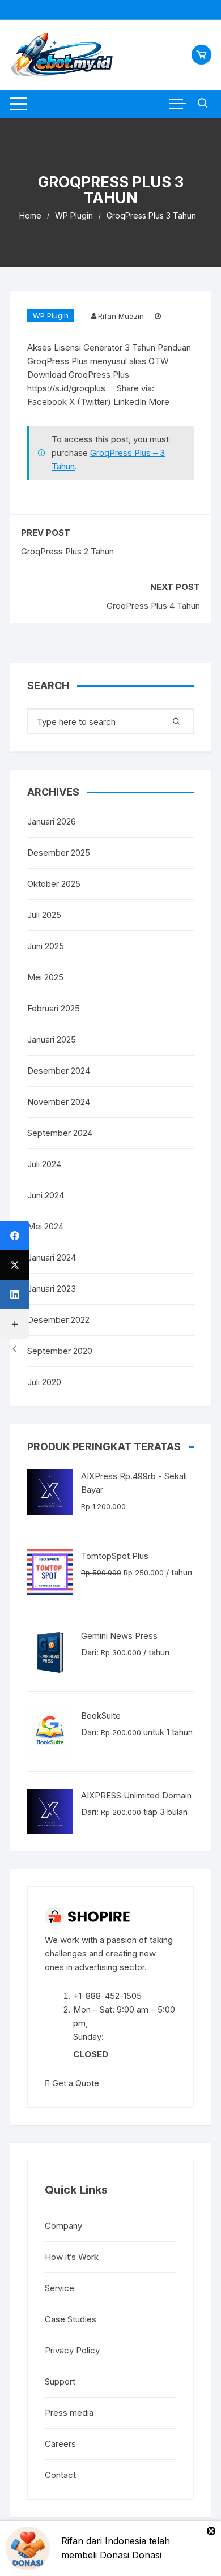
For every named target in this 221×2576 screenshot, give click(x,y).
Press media (69, 2413)
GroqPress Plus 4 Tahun (153, 606)
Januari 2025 (52, 1039)
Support (60, 2381)
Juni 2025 (46, 946)
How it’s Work (72, 2257)
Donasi (147, 2555)
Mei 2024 (45, 1226)
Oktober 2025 (54, 884)
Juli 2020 (44, 1382)
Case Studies (71, 2319)
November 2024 (59, 1102)
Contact (60, 2475)
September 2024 (60, 1133)
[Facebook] (15, 1236)
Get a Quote (75, 2083)
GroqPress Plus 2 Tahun (67, 551)
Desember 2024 (59, 1071)
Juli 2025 (44, 915)
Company (63, 2226)
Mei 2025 (45, 977)
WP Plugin (51, 315)
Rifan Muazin (121, 316)
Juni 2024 (46, 1195)
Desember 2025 (59, 853)
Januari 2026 (52, 821)
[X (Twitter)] (15, 1265)
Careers (60, 2444)
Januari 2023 (52, 1289)
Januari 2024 (52, 1257)
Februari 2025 (54, 1008)
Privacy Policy (72, 2350)
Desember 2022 (58, 1320)
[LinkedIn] (15, 1295)
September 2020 (60, 1351)
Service (59, 2288)
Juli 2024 (44, 1164)
